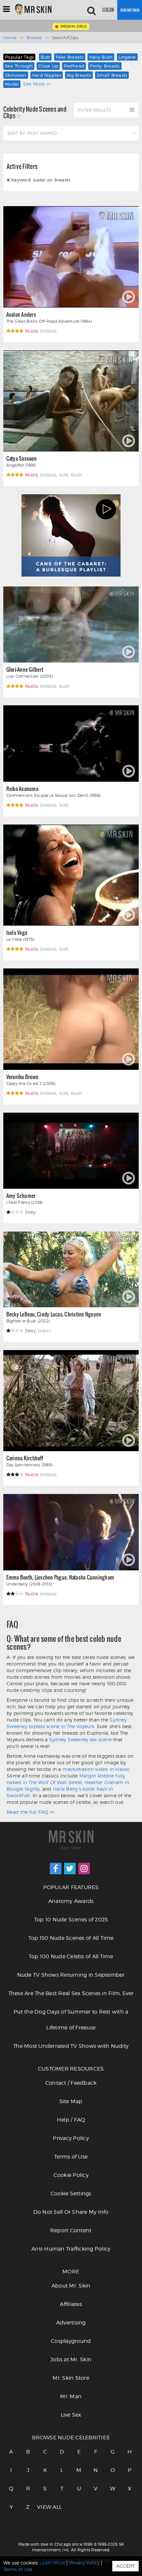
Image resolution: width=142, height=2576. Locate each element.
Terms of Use (71, 2157)
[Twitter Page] (70, 1869)
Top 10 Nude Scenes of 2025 (71, 1920)
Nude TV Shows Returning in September (71, 1975)
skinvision (16, 75)
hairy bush (101, 57)
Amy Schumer (21, 1195)
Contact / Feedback (71, 2083)
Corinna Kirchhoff (25, 1458)
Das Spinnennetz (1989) (30, 1465)
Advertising (71, 2323)
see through (19, 66)
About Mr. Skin (71, 2286)
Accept (125, 2566)
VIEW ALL (45, 2507)
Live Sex (71, 2415)
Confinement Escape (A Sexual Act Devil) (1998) (54, 795)
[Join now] (130, 10)
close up (48, 66)
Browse (34, 38)
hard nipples (47, 75)
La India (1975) (20, 939)
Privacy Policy (71, 2138)
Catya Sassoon (21, 458)
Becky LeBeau (21, 1314)
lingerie (127, 57)
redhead (74, 66)
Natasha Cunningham (92, 1577)
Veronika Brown (22, 1077)
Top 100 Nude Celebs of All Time (71, 1956)
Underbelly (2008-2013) (29, 1584)
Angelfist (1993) (21, 465)
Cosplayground (71, 2341)
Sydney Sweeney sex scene (80, 1739)
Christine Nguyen (83, 1314)
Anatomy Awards (71, 1901)
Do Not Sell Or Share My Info (71, 2212)
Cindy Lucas (50, 1314)
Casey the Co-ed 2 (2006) (31, 1084)
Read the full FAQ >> (31, 1812)
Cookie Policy (71, 2175)
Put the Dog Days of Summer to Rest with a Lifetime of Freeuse (71, 2020)
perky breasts (105, 66)
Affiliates (71, 2304)
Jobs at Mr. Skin (71, 2359)
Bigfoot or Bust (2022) (28, 1321)
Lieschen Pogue (51, 1577)
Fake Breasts (70, 57)
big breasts (79, 75)
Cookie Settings (71, 2194)
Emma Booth (19, 1577)
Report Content (71, 2230)
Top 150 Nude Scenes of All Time (71, 1938)
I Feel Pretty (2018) (25, 1202)
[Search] (91, 10)
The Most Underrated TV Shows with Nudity (71, 2046)
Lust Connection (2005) (30, 676)
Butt (45, 57)
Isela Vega (17, 932)
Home (10, 38)
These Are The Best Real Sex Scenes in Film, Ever (71, 1993)
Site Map (71, 2101)
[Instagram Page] (84, 1869)
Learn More (53, 2563)
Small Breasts (112, 75)
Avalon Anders (21, 314)
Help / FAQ (71, 2120)
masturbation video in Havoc (96, 1769)
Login (108, 10)
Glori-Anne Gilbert (25, 669)
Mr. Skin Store (71, 2378)
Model (12, 84)
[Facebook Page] (56, 1869)
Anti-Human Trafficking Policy (71, 2249)
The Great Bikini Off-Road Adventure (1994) (49, 321)
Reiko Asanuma (22, 788)
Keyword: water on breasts (40, 180)
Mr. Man (71, 2396)
